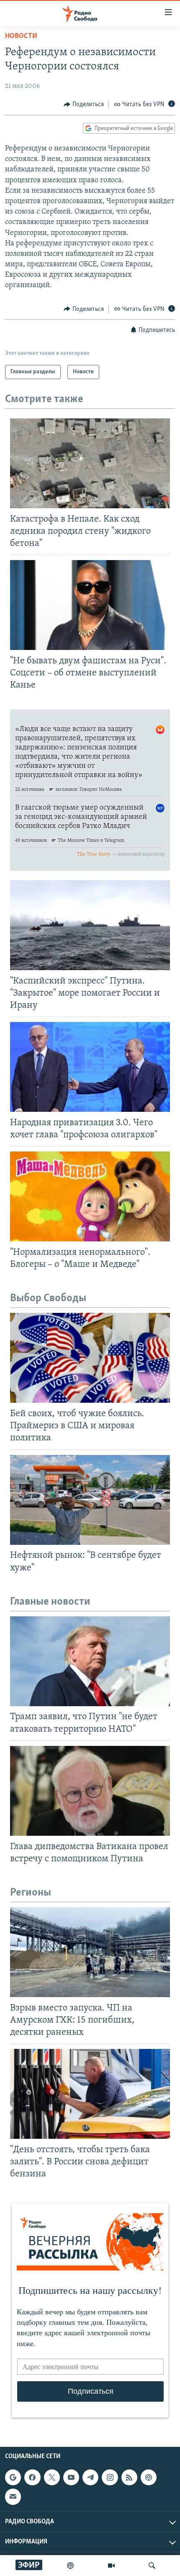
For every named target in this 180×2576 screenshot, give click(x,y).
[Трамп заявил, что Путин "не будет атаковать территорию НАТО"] (90, 1661)
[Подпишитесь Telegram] (90, 2477)
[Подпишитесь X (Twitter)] (52, 2477)
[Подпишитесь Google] (13, 2477)
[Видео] (111, 2566)
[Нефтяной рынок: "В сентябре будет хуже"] (90, 1500)
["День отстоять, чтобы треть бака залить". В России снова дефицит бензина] (90, 2094)
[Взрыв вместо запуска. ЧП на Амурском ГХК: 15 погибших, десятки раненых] (90, 1952)
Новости (21, 36)
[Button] (84, 104)
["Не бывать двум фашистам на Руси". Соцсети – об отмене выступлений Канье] (90, 605)
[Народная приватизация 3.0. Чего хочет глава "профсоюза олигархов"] (90, 1067)
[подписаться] (13, 2497)
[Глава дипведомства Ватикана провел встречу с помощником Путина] (90, 1791)
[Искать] (152, 2566)
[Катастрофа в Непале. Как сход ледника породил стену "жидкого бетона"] (90, 463)
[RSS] (129, 2477)
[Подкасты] (149, 2477)
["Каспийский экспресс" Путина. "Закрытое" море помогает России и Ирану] (90, 925)
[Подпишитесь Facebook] (32, 2477)
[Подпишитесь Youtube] (71, 2477)
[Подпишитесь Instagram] (110, 2477)
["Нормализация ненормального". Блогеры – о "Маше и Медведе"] (90, 1196)
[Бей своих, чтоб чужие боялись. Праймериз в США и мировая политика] (90, 1358)
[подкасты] (70, 2566)
